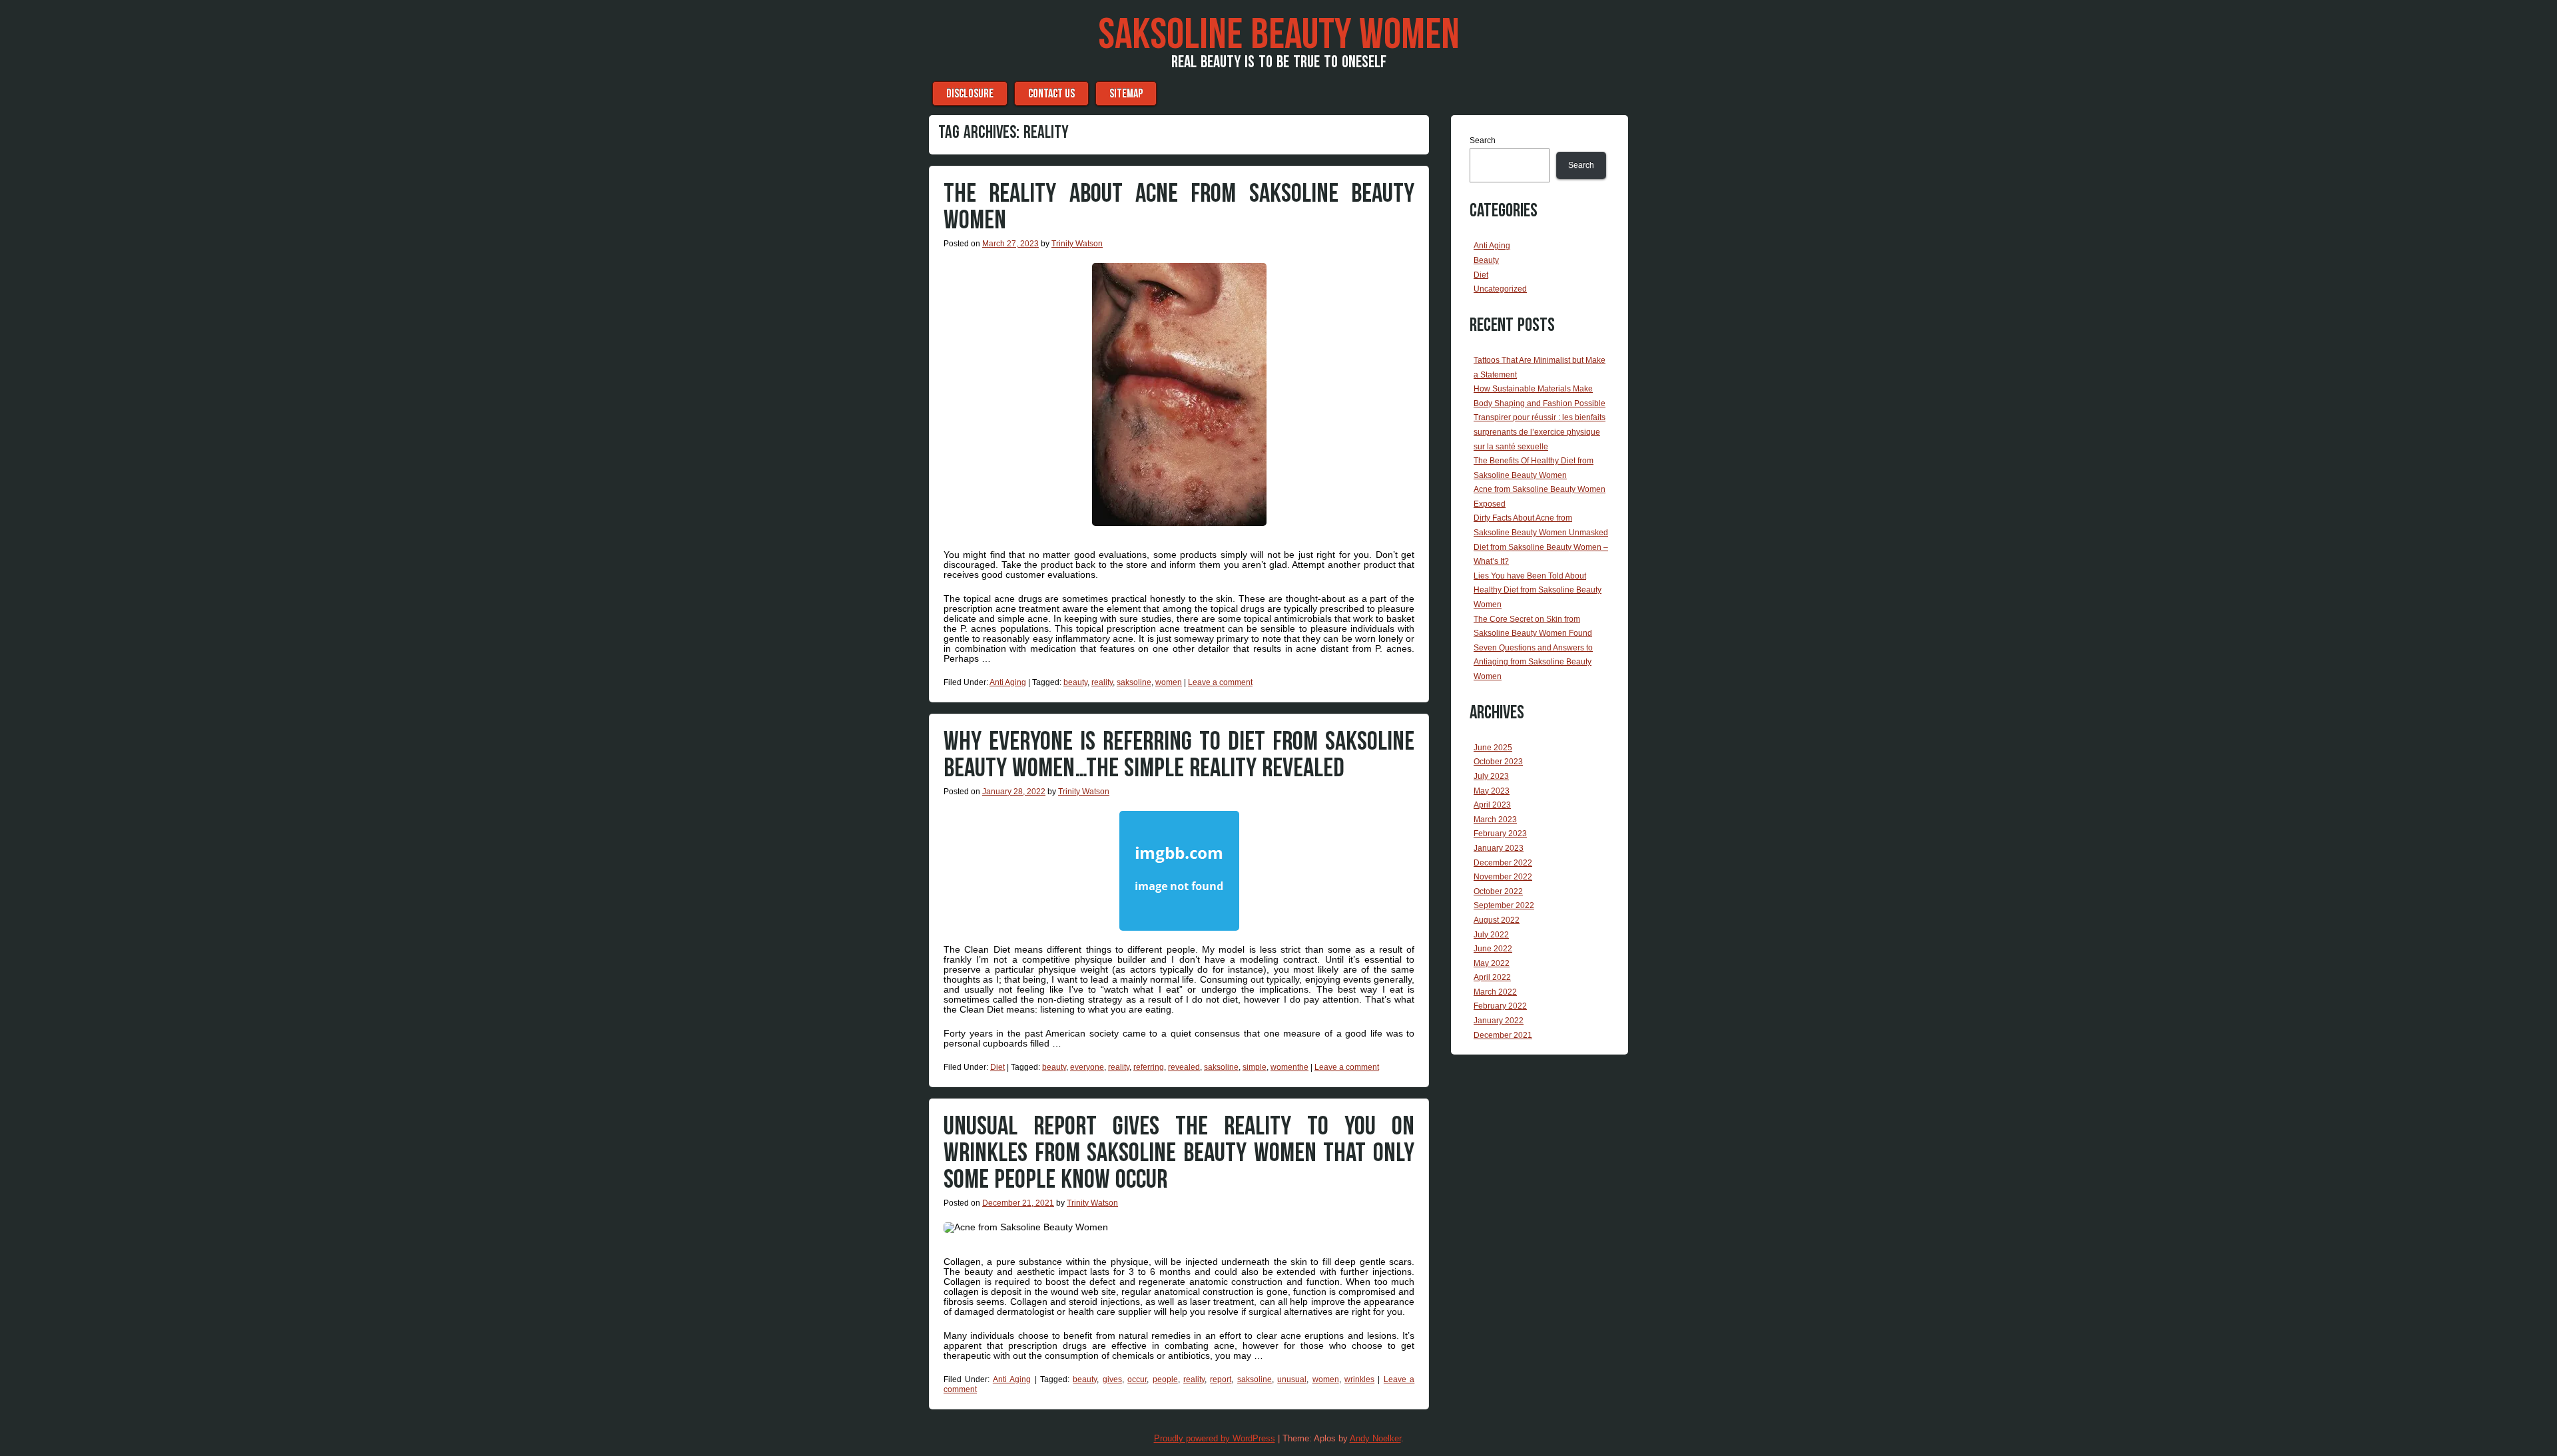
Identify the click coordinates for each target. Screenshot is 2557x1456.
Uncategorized (1500, 289)
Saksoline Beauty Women (1279, 35)
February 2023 (1500, 834)
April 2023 (1492, 805)
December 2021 (1503, 1035)
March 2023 (1495, 820)
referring (1149, 1067)
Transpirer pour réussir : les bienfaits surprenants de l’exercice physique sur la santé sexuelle (1540, 432)
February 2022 (1500, 1006)
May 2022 (1492, 963)
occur (1137, 1379)
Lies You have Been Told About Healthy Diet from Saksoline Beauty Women (1538, 590)
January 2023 (1499, 848)
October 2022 (1498, 891)
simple (1255, 1067)
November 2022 (1503, 877)
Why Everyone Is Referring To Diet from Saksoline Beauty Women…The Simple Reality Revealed (1179, 755)
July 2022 (1491, 935)
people (1165, 1379)
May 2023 (1492, 791)
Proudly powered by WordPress (1215, 1438)
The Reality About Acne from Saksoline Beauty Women (1179, 207)
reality (1102, 682)
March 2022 (1495, 992)
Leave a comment (1220, 682)
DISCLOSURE (970, 94)
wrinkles (1359, 1379)
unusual (1292, 1379)
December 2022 (1503, 863)
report (1221, 1379)
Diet (997, 1067)
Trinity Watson (1077, 244)
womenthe (1289, 1067)
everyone (1087, 1067)
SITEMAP (1126, 94)
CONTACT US (1051, 94)
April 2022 (1492, 977)
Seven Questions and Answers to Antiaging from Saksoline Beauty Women (1533, 662)
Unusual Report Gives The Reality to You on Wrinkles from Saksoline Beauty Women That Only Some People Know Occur (1179, 1153)
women (1169, 682)
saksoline (1134, 682)
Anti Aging (1008, 682)
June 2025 (1493, 748)
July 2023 (1491, 776)
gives (1112, 1379)
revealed (1184, 1067)
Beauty (1486, 260)
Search (1483, 140)
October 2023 (1498, 762)
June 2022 (1493, 949)
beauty (1075, 682)
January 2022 (1499, 1021)
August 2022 (1497, 920)
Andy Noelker (1375, 1438)
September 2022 (1504, 905)
